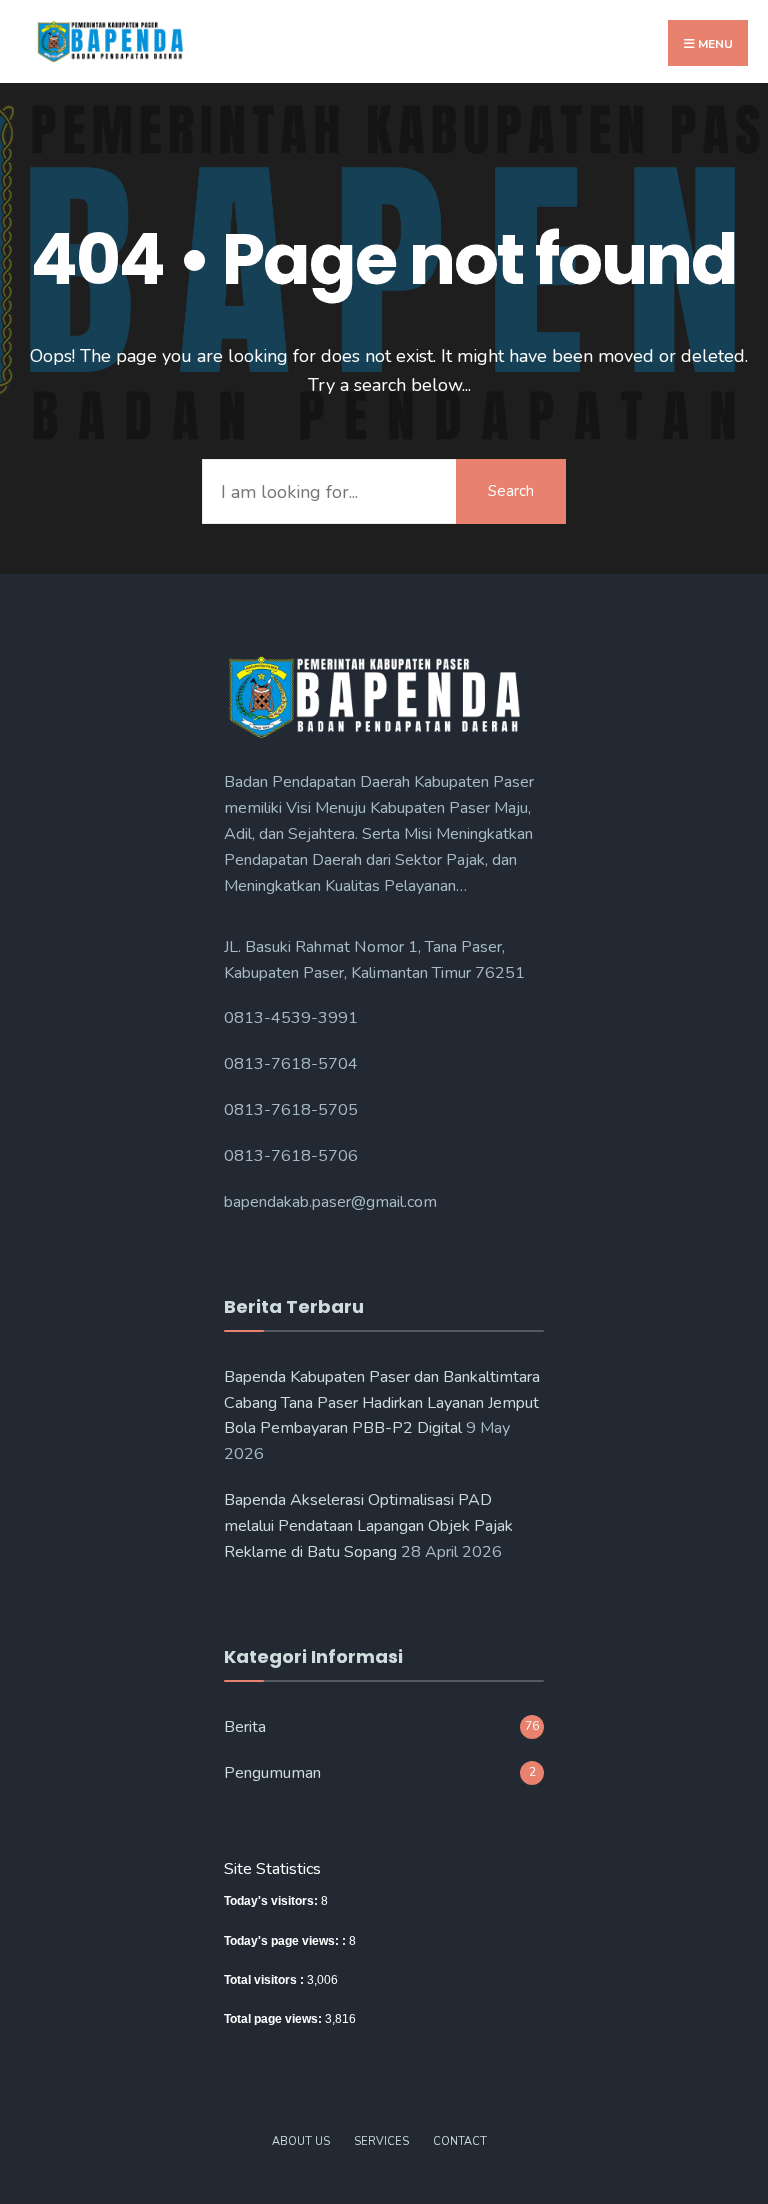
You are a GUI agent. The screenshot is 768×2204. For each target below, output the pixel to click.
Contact (460, 2141)
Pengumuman (272, 1773)
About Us (301, 2141)
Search (511, 491)
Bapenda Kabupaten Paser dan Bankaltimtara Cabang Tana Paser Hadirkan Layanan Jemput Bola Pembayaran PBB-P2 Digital (382, 1403)
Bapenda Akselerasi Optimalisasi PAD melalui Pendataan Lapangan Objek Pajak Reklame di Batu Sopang (368, 1526)
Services (381, 2141)
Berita (245, 1727)
